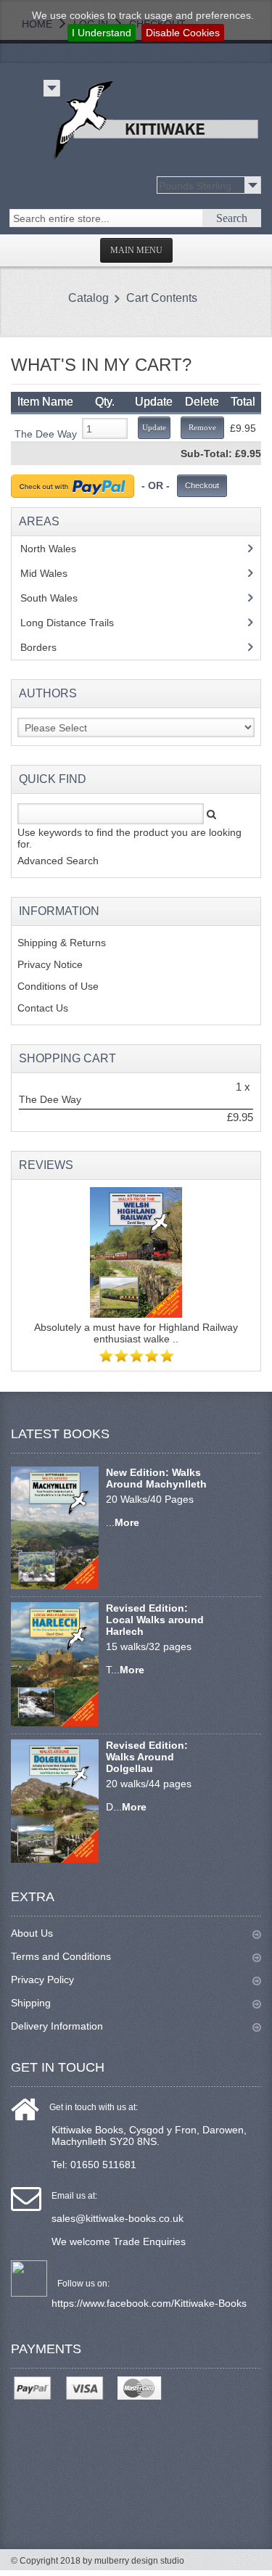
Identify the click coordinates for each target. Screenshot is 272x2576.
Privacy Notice (50, 964)
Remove (202, 427)
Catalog (88, 298)
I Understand (102, 33)
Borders (46, 647)
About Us (32, 1933)
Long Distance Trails (78, 623)
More (127, 1522)
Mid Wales (55, 573)
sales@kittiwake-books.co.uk (118, 2218)
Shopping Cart (67, 1058)
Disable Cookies (183, 33)
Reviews (46, 1165)
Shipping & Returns (62, 943)
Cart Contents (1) (83, 45)
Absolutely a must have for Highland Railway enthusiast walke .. (136, 1333)
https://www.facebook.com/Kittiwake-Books (149, 2303)
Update (154, 427)
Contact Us (43, 1008)
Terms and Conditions (61, 1956)
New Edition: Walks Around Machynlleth (156, 1478)
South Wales (59, 598)
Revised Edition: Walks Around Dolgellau (147, 1757)
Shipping (31, 2003)
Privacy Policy (42, 1980)
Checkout (202, 485)
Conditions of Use (58, 986)
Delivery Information (57, 2026)
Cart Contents (162, 298)
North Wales (59, 549)
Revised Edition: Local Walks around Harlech (155, 1620)
